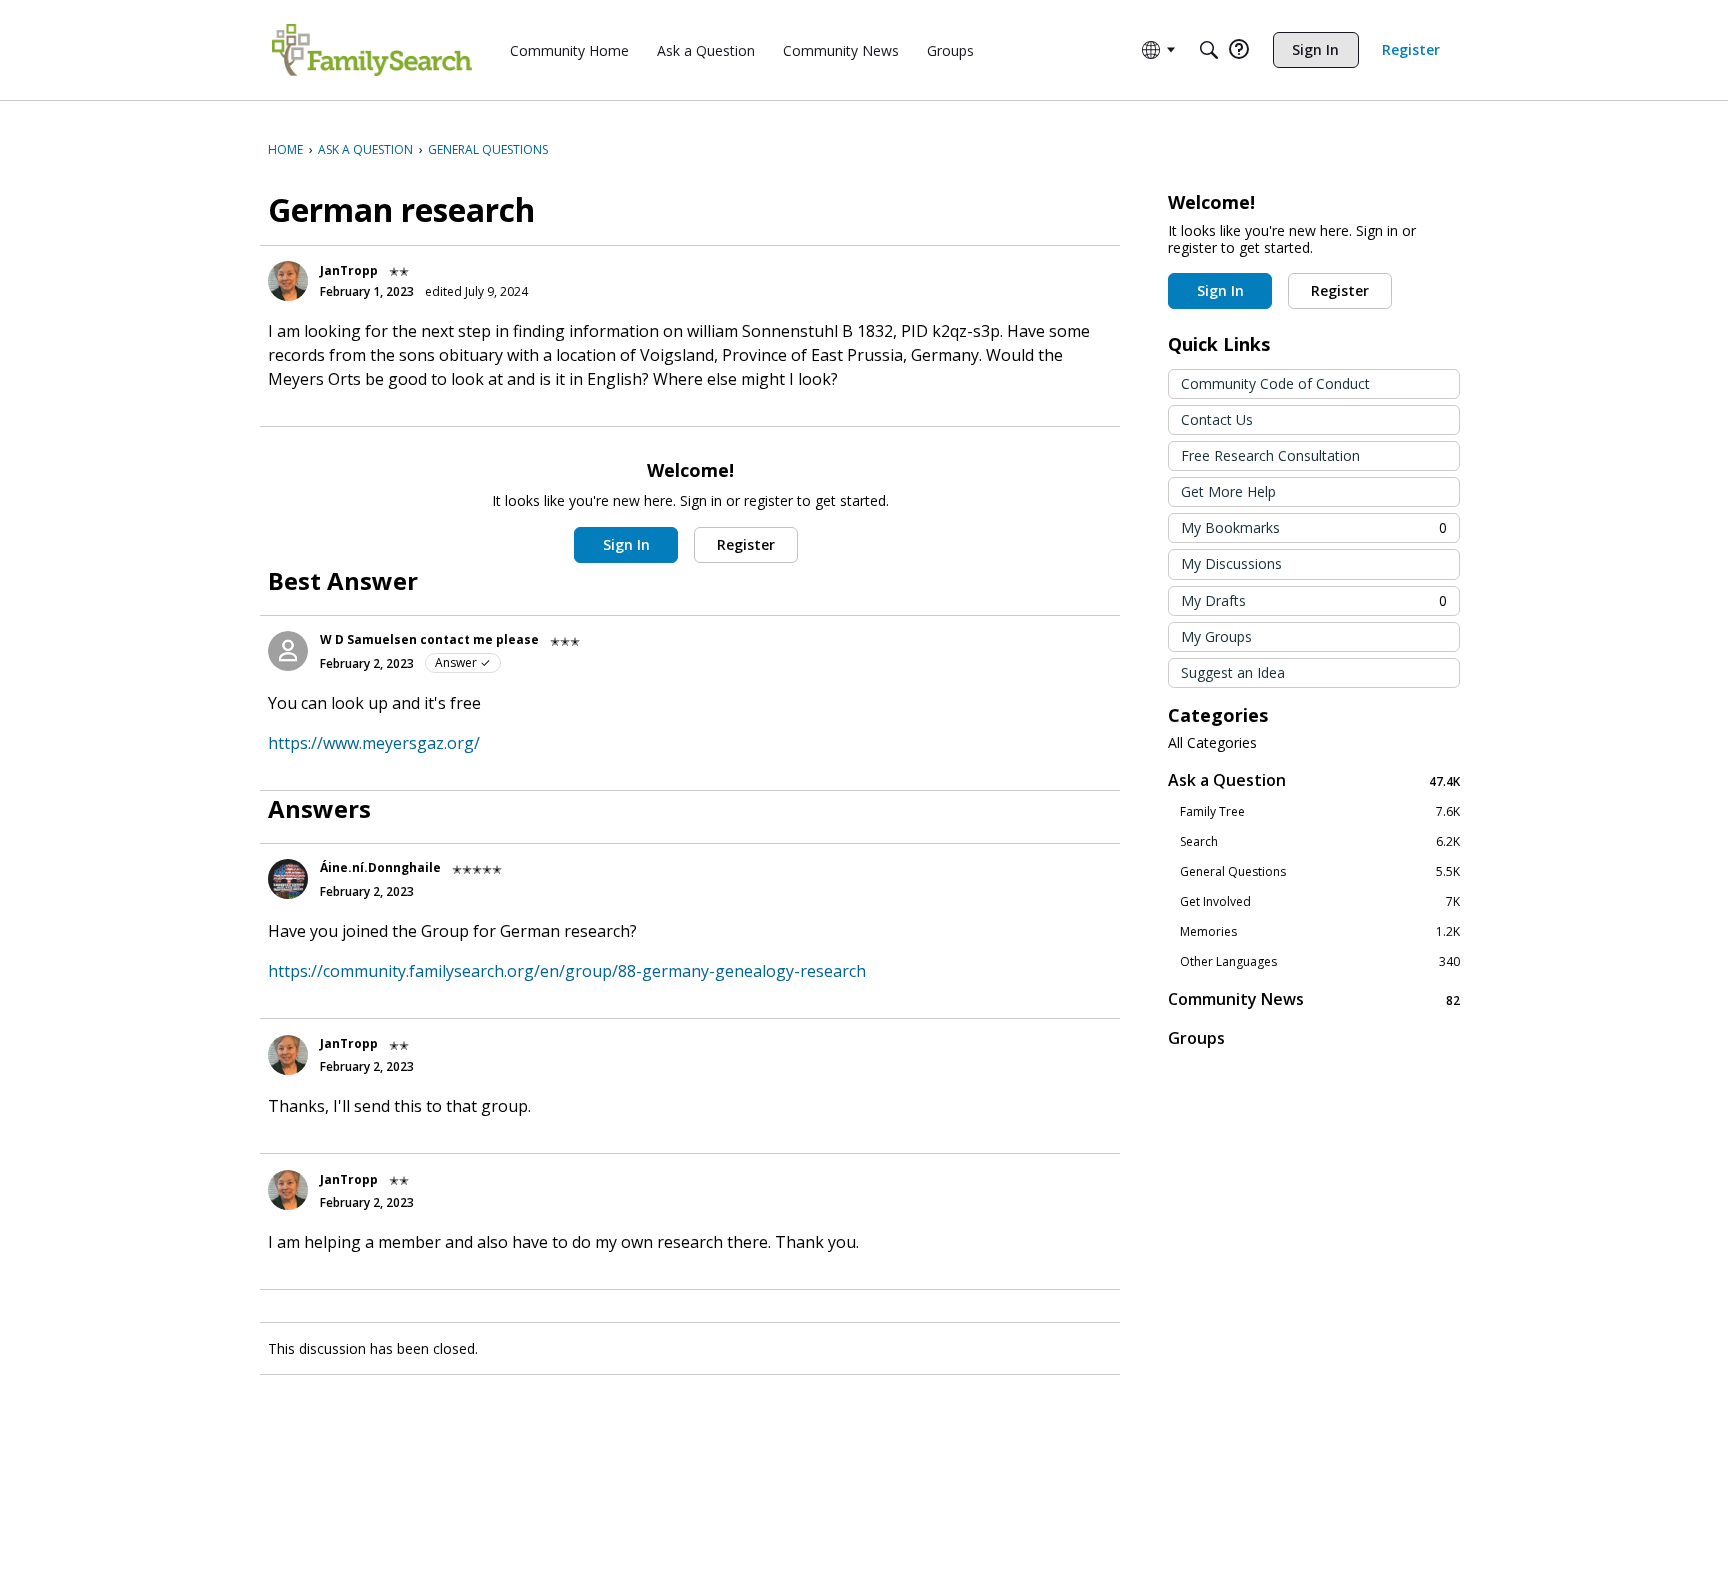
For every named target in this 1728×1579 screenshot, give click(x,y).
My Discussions (1231, 563)
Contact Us (1217, 419)
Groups (1196, 1038)
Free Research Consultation (1270, 455)
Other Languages (1320, 962)
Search (1320, 842)
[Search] (1209, 50)
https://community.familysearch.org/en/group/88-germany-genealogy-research (567, 971)
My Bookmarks (1314, 527)
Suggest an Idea (1233, 672)
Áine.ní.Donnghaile (380, 867)
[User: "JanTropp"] (288, 281)
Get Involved (1320, 902)
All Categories (1212, 743)
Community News (1314, 999)
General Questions (1320, 872)
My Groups (1216, 636)
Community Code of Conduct (1275, 383)
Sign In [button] (626, 544)
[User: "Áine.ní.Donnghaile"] (288, 879)
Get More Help (1228, 491)
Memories (1320, 932)
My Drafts (1314, 600)
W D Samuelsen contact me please (429, 639)
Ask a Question (1314, 780)
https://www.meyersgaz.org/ (374, 743)
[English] (372, 50)
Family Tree (1320, 812)
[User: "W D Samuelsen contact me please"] (288, 651)
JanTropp (349, 270)
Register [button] (746, 544)
